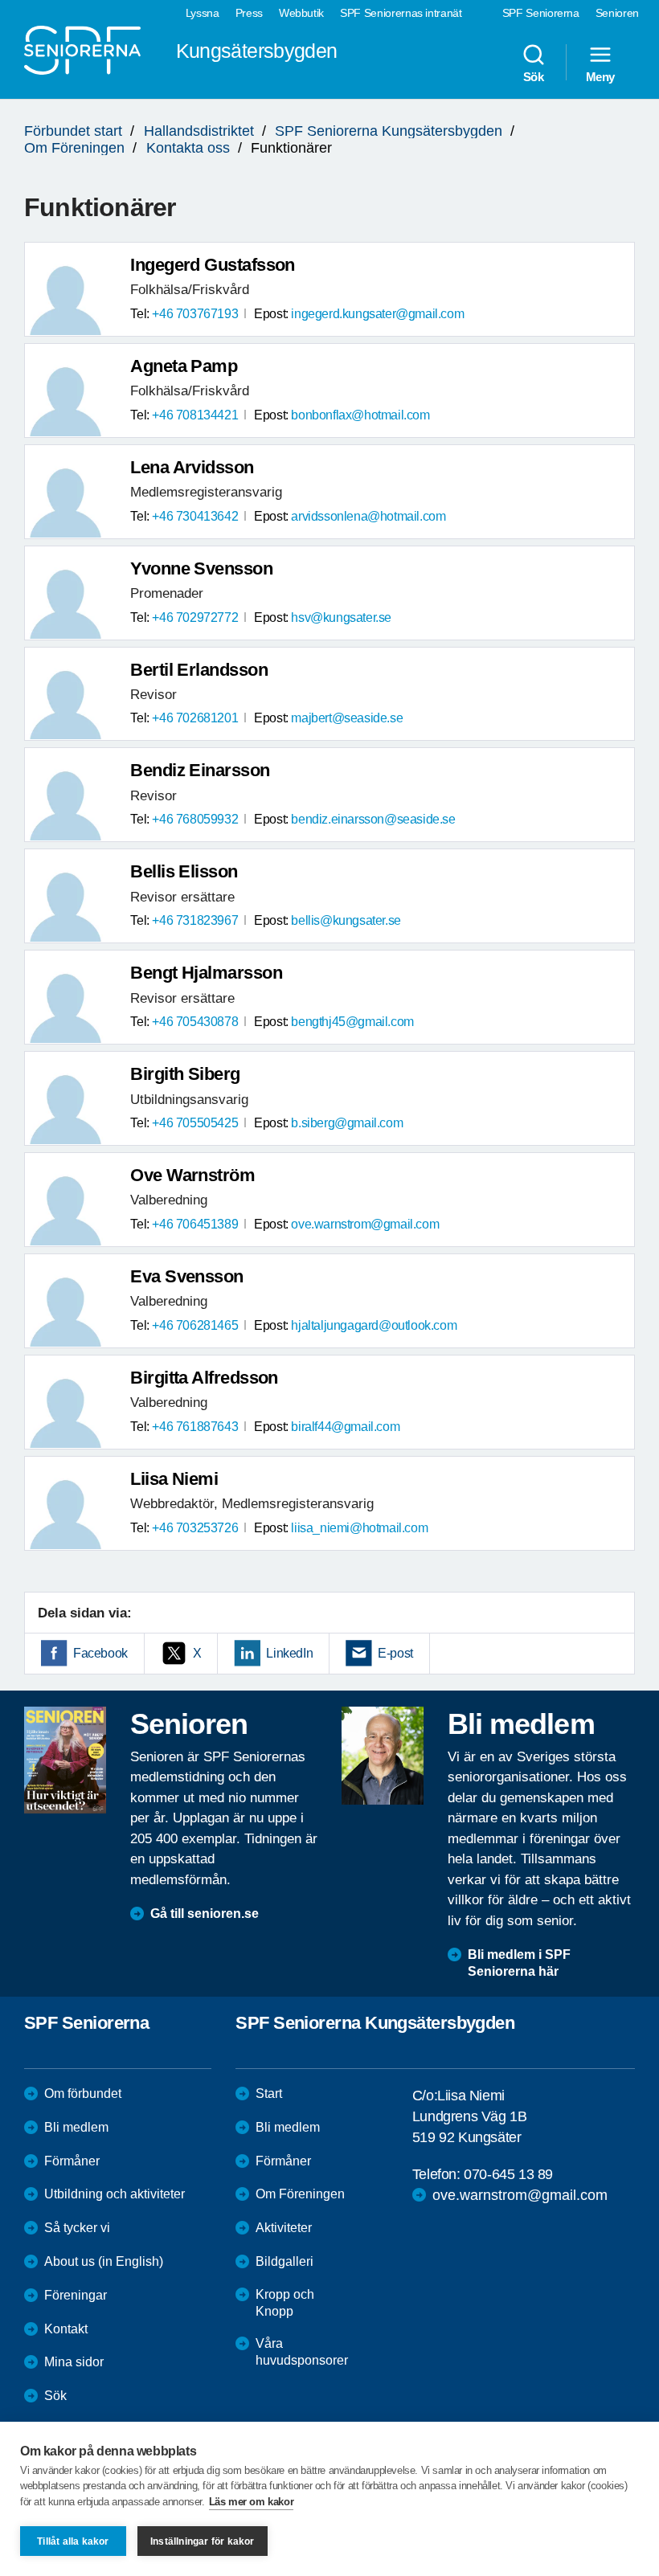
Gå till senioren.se (205, 1914)
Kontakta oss (188, 148)
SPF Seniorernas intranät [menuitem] (401, 13)
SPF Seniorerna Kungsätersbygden (389, 131)
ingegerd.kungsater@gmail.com (377, 314)
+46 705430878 (195, 1022)
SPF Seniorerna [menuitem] (541, 13)
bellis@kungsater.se (346, 920)
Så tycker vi (77, 2228)
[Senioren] (65, 1760)
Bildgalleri (284, 2261)
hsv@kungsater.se (341, 617)
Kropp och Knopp (285, 2303)
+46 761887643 (195, 1427)
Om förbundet (83, 2094)
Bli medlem (76, 2127)
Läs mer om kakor (252, 2502)
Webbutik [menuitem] (301, 13)
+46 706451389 (195, 1224)
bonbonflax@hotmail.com (360, 415)
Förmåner (72, 2161)
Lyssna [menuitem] (203, 13)
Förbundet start (73, 131)
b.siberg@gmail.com (347, 1123)
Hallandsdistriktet (199, 131)
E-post (395, 1653)
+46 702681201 (195, 718)
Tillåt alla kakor (73, 2541)
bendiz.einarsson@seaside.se (373, 819)
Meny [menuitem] (600, 76)
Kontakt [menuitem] (66, 2329)
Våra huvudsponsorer (302, 2352)
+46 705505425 (195, 1123)
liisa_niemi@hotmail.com (359, 1528)
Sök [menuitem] (534, 76)
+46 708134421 (195, 415)
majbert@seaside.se (347, 718)
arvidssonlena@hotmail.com (368, 516)
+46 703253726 (195, 1528)
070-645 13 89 (508, 2174)
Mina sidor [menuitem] (74, 2362)
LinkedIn (289, 1653)
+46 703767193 (195, 314)
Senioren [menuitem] (617, 13)
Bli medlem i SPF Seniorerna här (519, 1963)
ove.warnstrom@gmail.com (365, 1224)
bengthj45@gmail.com (352, 1022)
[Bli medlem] (383, 1756)
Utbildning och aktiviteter (115, 2194)
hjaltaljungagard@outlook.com (374, 1325)
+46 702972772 (195, 617)
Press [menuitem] (249, 13)
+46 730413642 (195, 516)
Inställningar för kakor (203, 2541)
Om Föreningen (74, 148)
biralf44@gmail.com (345, 1427)
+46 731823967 (195, 920)
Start (269, 2094)
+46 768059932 (195, 819)
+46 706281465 (195, 1325)
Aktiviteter (284, 2228)
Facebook (100, 1653)
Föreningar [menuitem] (76, 2295)
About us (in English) (104, 2261)
